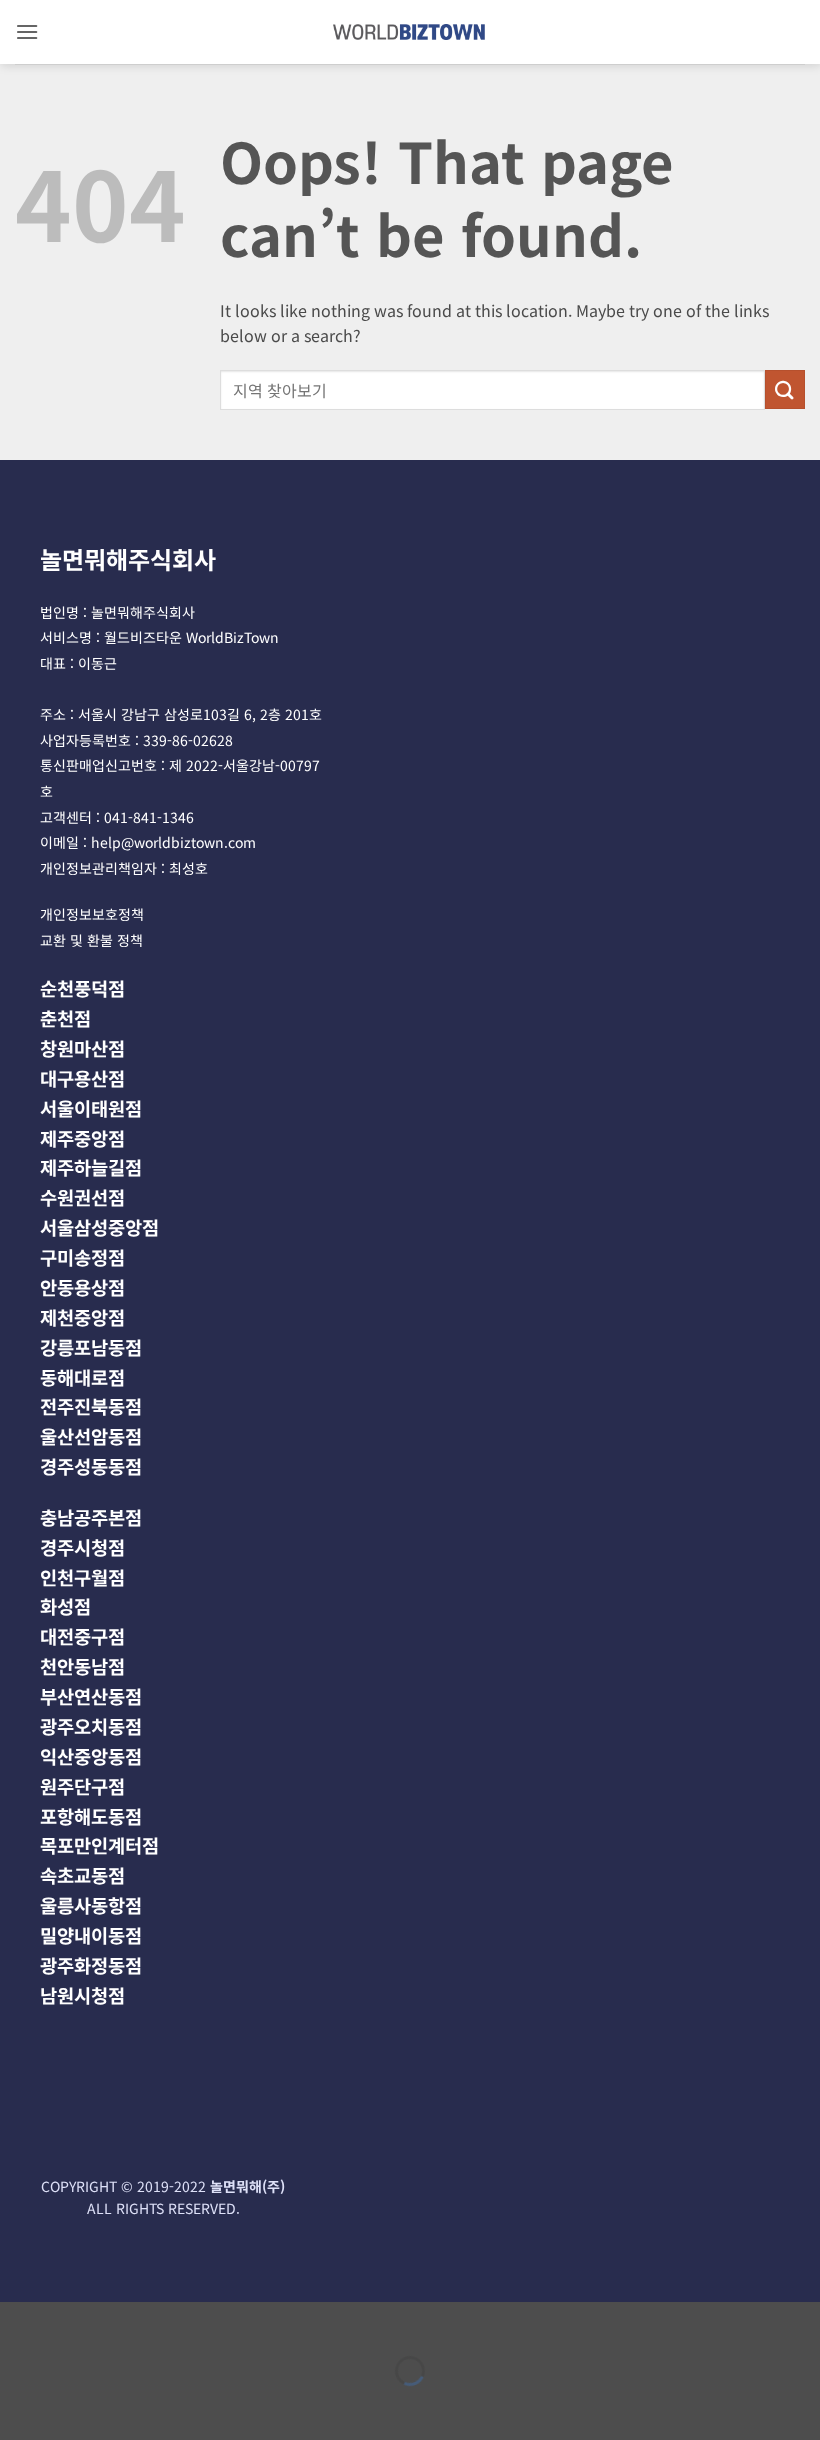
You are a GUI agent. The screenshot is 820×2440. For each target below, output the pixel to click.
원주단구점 (82, 1785)
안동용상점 (82, 1286)
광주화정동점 (91, 1964)
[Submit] (785, 389)
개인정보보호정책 (92, 914)
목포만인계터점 (99, 1844)
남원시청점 (82, 1994)
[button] (27, 31)
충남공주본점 (91, 1516)
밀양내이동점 (91, 1934)
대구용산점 (82, 1077)
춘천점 (65, 1017)
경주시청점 (82, 1546)
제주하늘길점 (91, 1166)
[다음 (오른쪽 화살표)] (78, 2405)
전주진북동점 (91, 1405)
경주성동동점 (91, 1465)
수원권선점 (82, 1196)
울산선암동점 (91, 1435)
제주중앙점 (82, 1137)
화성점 (65, 1605)
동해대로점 (82, 1376)
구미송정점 (82, 1256)
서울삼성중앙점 (99, 1226)
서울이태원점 (91, 1107)
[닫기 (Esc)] (195, 2321)
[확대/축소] (19, 2321)
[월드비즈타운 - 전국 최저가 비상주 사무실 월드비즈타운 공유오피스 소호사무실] (410, 31)
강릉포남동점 (91, 1346)
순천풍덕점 (82, 987)
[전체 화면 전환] (78, 2321)
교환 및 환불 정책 (91, 940)
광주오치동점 (91, 1725)
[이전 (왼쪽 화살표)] (19, 2405)
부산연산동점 (91, 1695)
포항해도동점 (91, 1815)
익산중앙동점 (91, 1755)
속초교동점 (82, 1874)
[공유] (136, 2321)
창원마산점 (82, 1047)
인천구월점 (82, 1576)
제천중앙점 (82, 1316)
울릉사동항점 (91, 1904)
